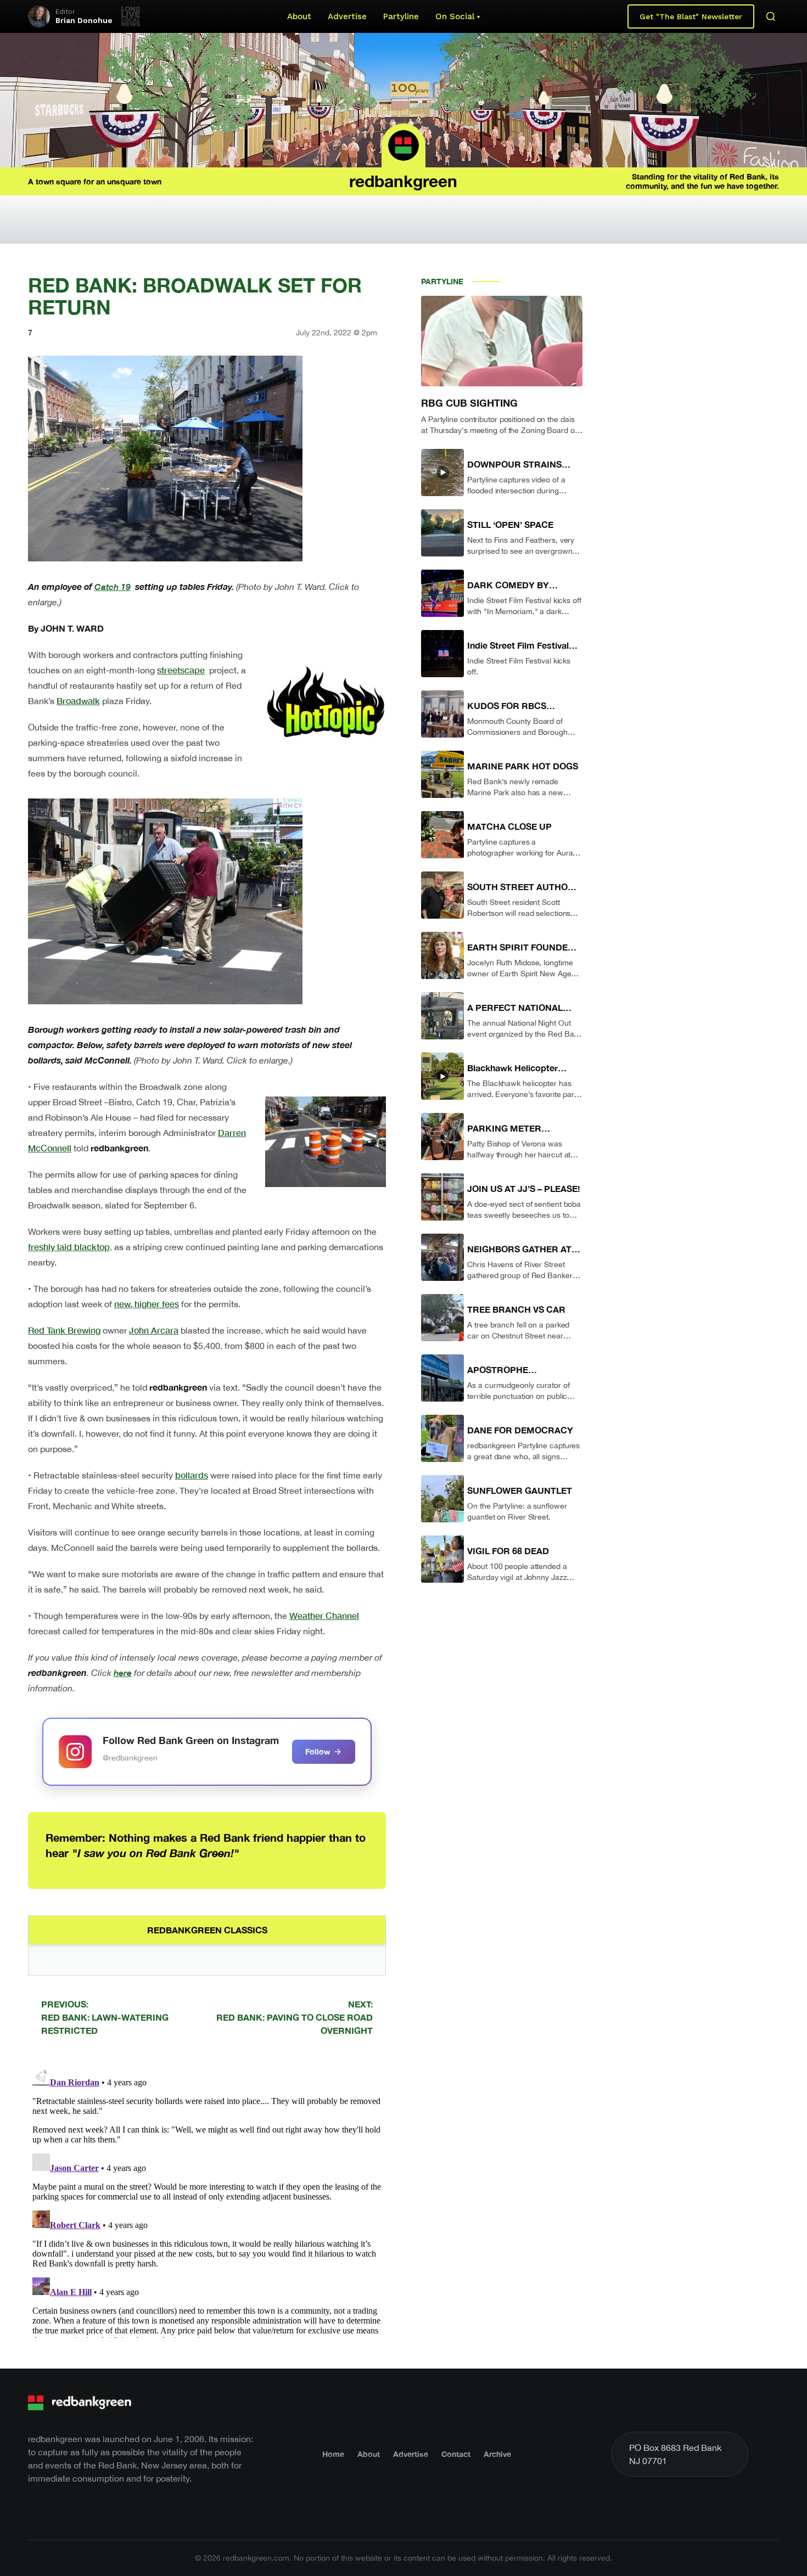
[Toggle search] (771, 16)
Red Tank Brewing (64, 1330)
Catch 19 (113, 586)
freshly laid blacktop (69, 1247)
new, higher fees (147, 1304)
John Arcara (154, 1330)
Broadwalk (78, 701)
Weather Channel (324, 1615)
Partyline (401, 16)
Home (333, 2454)
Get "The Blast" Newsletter (691, 16)
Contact (456, 2454)
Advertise (347, 16)
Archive (497, 2454)
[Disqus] (207, 2201)
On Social (455, 16)
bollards (192, 1475)
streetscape (181, 670)
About (299, 16)
